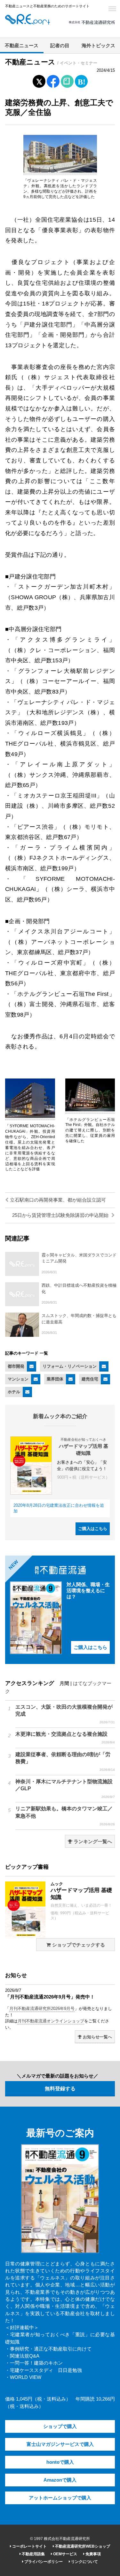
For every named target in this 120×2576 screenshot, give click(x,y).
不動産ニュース (22, 46)
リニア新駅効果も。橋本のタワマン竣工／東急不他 (65, 1816)
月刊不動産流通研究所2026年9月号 (42, 2009)
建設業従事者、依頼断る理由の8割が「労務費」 (65, 1762)
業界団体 (55, 1379)
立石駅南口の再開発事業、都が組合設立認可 (57, 1200)
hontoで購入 (60, 2462)
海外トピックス (98, 46)
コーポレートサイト (29, 2546)
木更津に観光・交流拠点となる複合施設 (65, 1738)
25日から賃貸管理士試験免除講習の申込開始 (61, 1215)
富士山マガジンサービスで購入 (60, 2444)
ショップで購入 (60, 2426)
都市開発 (16, 1366)
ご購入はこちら (93, 1529)
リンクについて (84, 2562)
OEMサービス (65, 2554)
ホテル (14, 1392)
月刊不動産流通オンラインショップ (51, 2021)
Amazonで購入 (60, 2480)
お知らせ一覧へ (97, 2037)
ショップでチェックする (78, 1945)
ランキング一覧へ (92, 1842)
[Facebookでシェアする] (53, 82)
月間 (64, 1683)
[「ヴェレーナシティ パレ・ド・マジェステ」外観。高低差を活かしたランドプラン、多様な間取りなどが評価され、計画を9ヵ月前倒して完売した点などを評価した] (60, 171)
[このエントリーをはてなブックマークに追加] (81, 80)
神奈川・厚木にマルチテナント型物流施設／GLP (65, 1789)
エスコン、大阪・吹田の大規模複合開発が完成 (65, 1714)
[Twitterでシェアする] (39, 80)
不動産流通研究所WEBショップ (82, 2546)
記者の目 (60, 46)
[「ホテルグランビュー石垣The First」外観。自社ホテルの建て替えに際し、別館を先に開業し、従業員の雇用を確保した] (90, 1110)
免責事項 (93, 2554)
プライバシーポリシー (43, 2562)
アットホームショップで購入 (60, 2498)
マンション (18, 1379)
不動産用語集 (33, 2554)
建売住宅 (90, 1379)
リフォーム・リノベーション (70, 1366)
